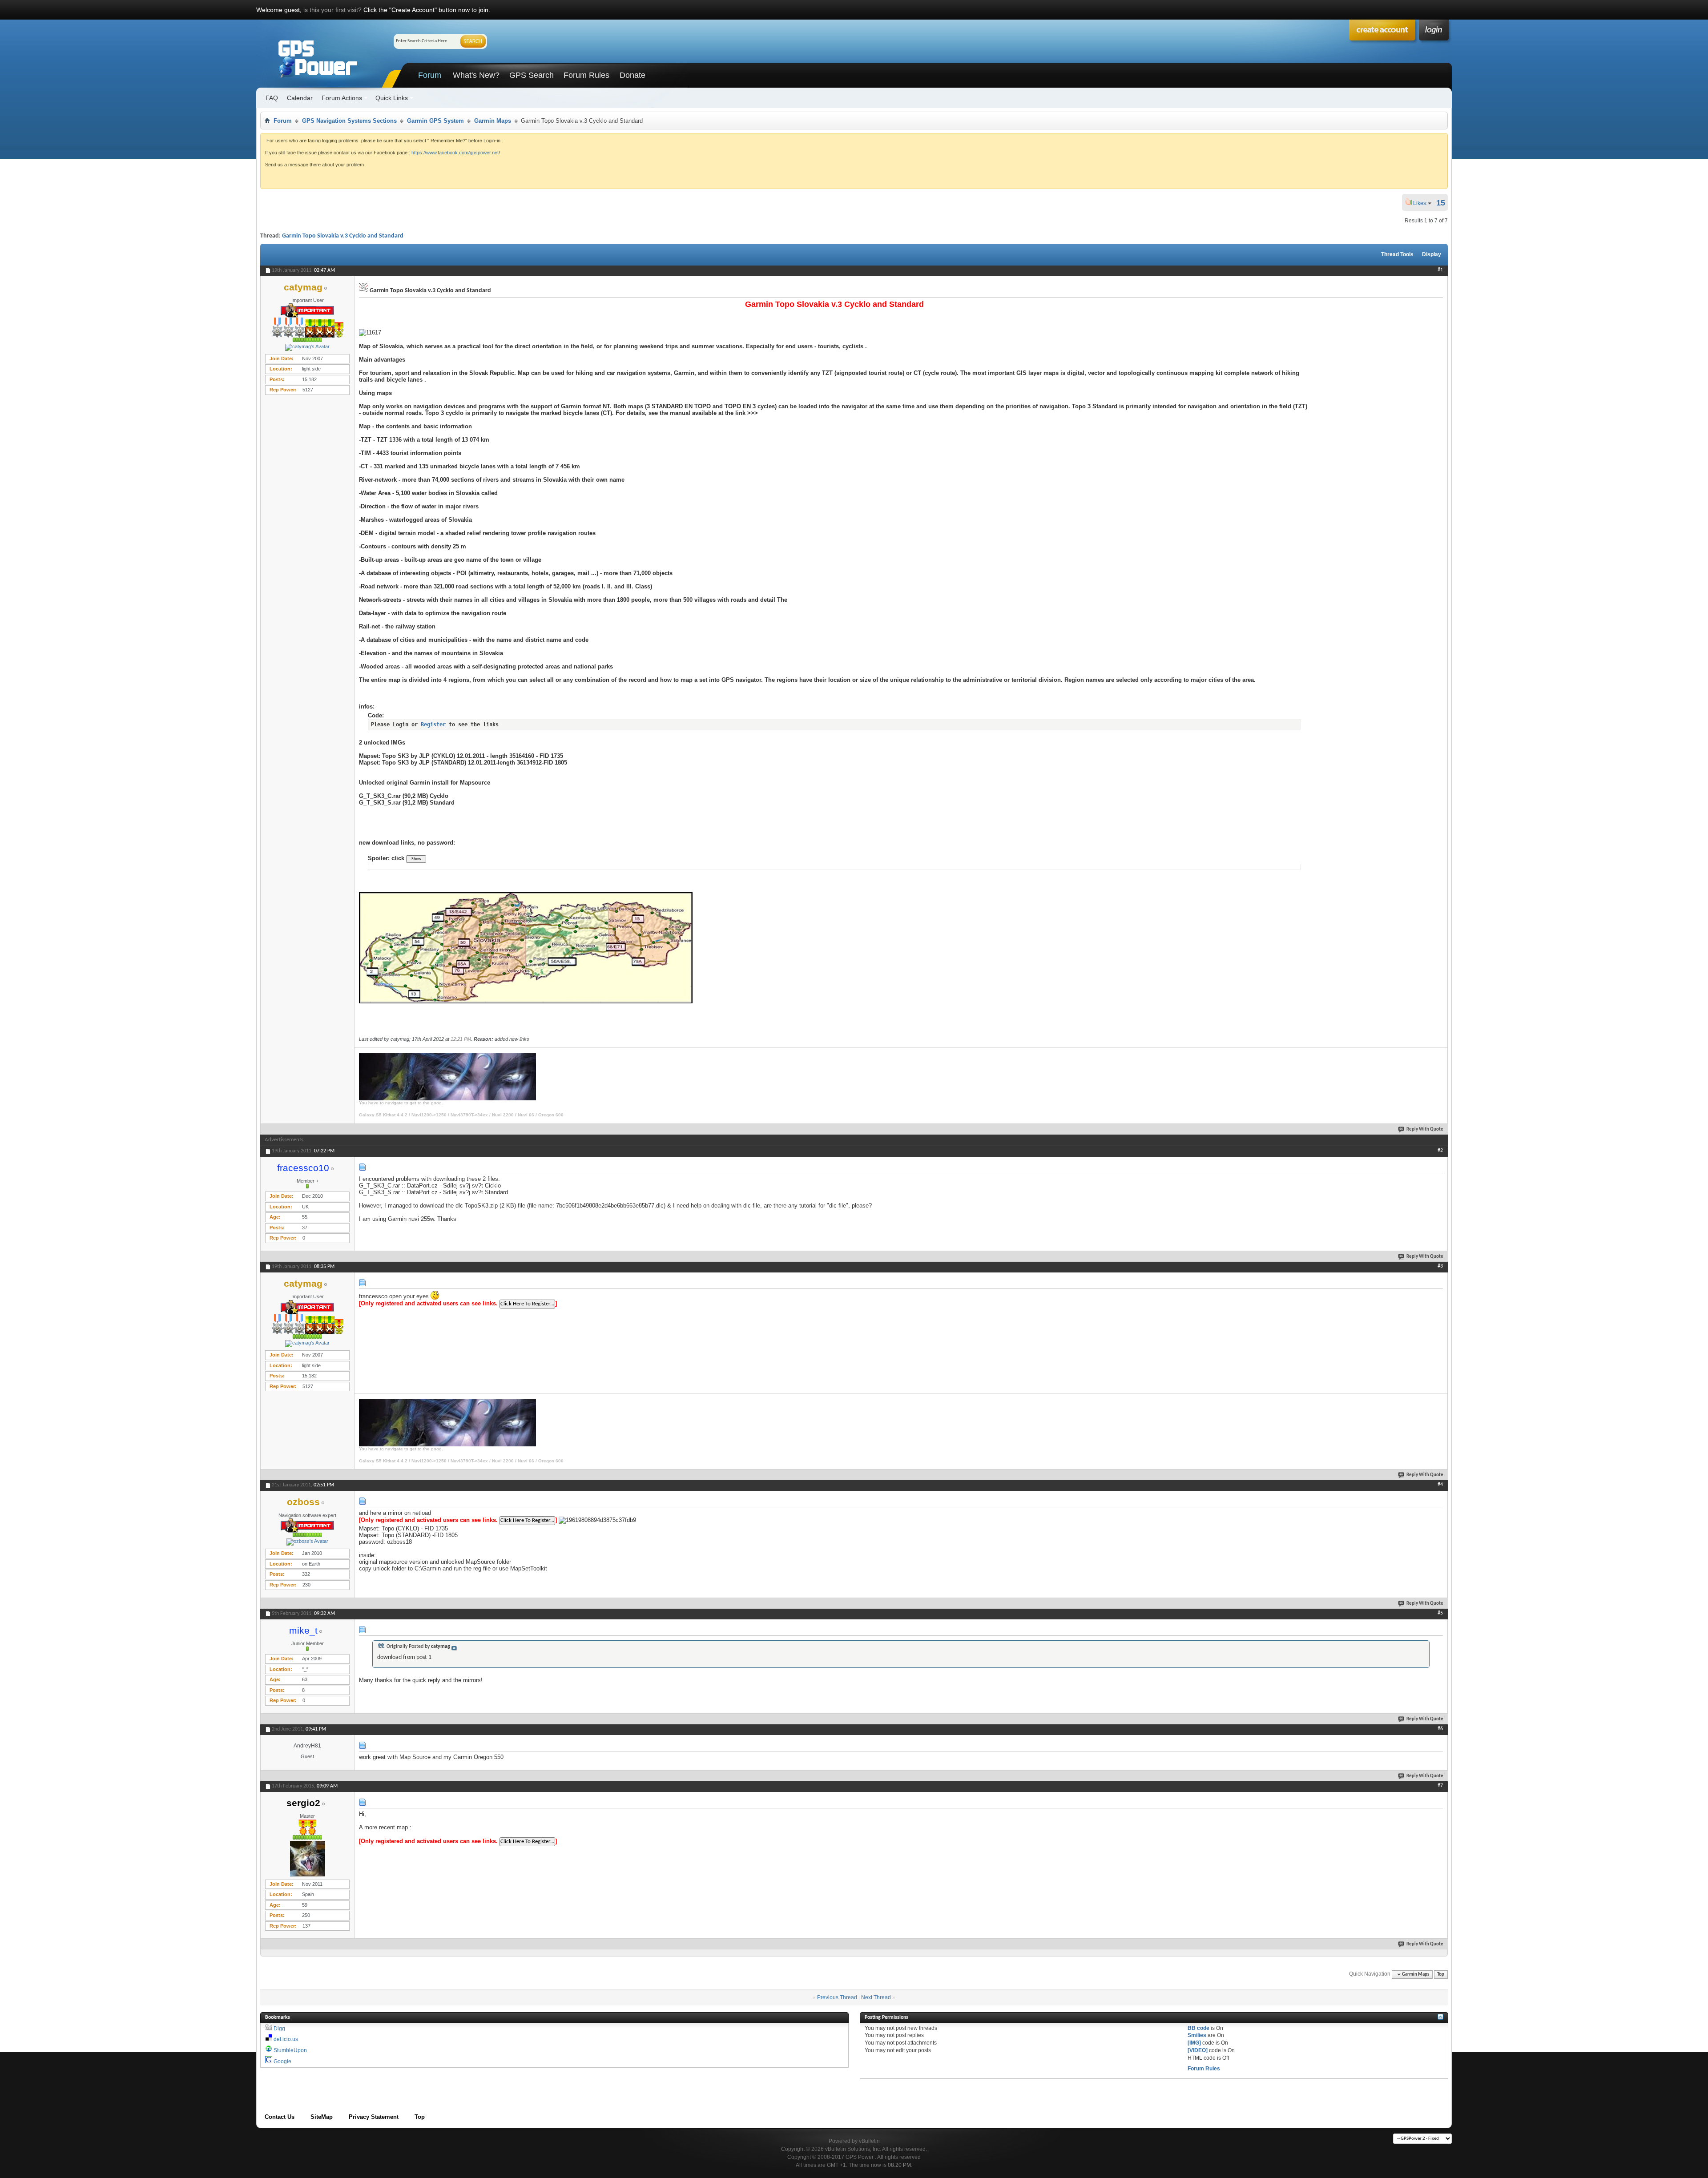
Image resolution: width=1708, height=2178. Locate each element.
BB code (1198, 2028)
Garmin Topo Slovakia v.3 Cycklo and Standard (343, 236)
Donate (632, 75)
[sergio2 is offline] (307, 1859)
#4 (1440, 1485)
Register (433, 725)
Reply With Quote (1425, 1129)
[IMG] (1194, 2043)
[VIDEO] (1198, 2050)
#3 (1440, 1266)
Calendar (300, 98)
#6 (1440, 1729)
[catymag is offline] (307, 347)
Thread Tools (1397, 254)
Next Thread (876, 1997)
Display (1432, 254)
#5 (1440, 1613)
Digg (279, 2029)
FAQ (272, 98)
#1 (1440, 270)
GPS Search (532, 75)
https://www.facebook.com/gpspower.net (455, 153)
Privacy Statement (374, 2117)
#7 (1440, 1786)
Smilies (1197, 2035)
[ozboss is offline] (307, 1542)
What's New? (476, 75)
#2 (1440, 1151)
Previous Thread (837, 1997)
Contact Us (280, 2117)
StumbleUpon (290, 2050)
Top (1441, 1975)
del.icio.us (286, 2039)
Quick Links (392, 98)
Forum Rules (586, 75)
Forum (430, 75)
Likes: (1423, 203)
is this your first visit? (332, 10)
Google (282, 2061)
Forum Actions (342, 98)
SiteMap (322, 2117)
